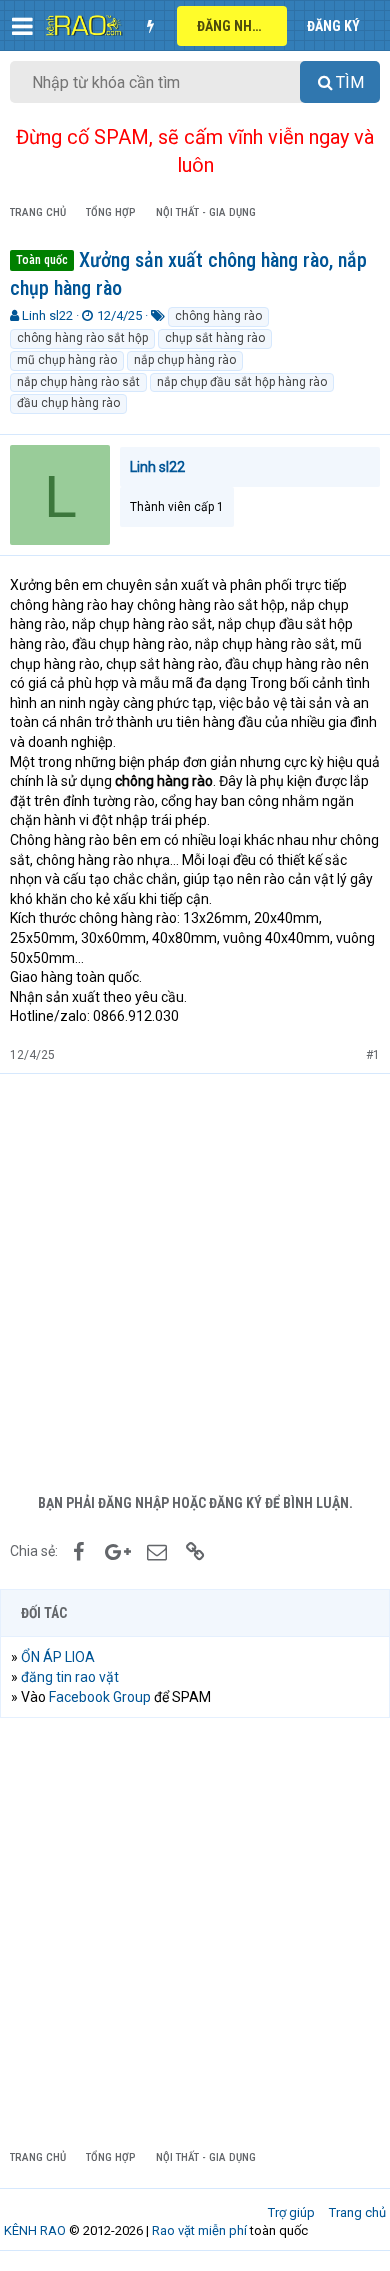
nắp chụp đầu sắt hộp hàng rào (242, 382)
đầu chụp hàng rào (68, 403)
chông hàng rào (218, 316)
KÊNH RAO (35, 2230)
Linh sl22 (47, 315)
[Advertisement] (195, 1279)
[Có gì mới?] (150, 26)
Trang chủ (357, 2212)
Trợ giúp (291, 2212)
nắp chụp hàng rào (185, 360)
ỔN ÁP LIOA (58, 1657)
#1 (373, 1055)
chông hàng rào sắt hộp (82, 338)
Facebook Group (100, 1697)
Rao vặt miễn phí (199, 2230)
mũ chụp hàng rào (67, 360)
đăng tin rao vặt (70, 1677)
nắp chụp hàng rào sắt (78, 382)
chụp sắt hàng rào (215, 338)
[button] (22, 26)
